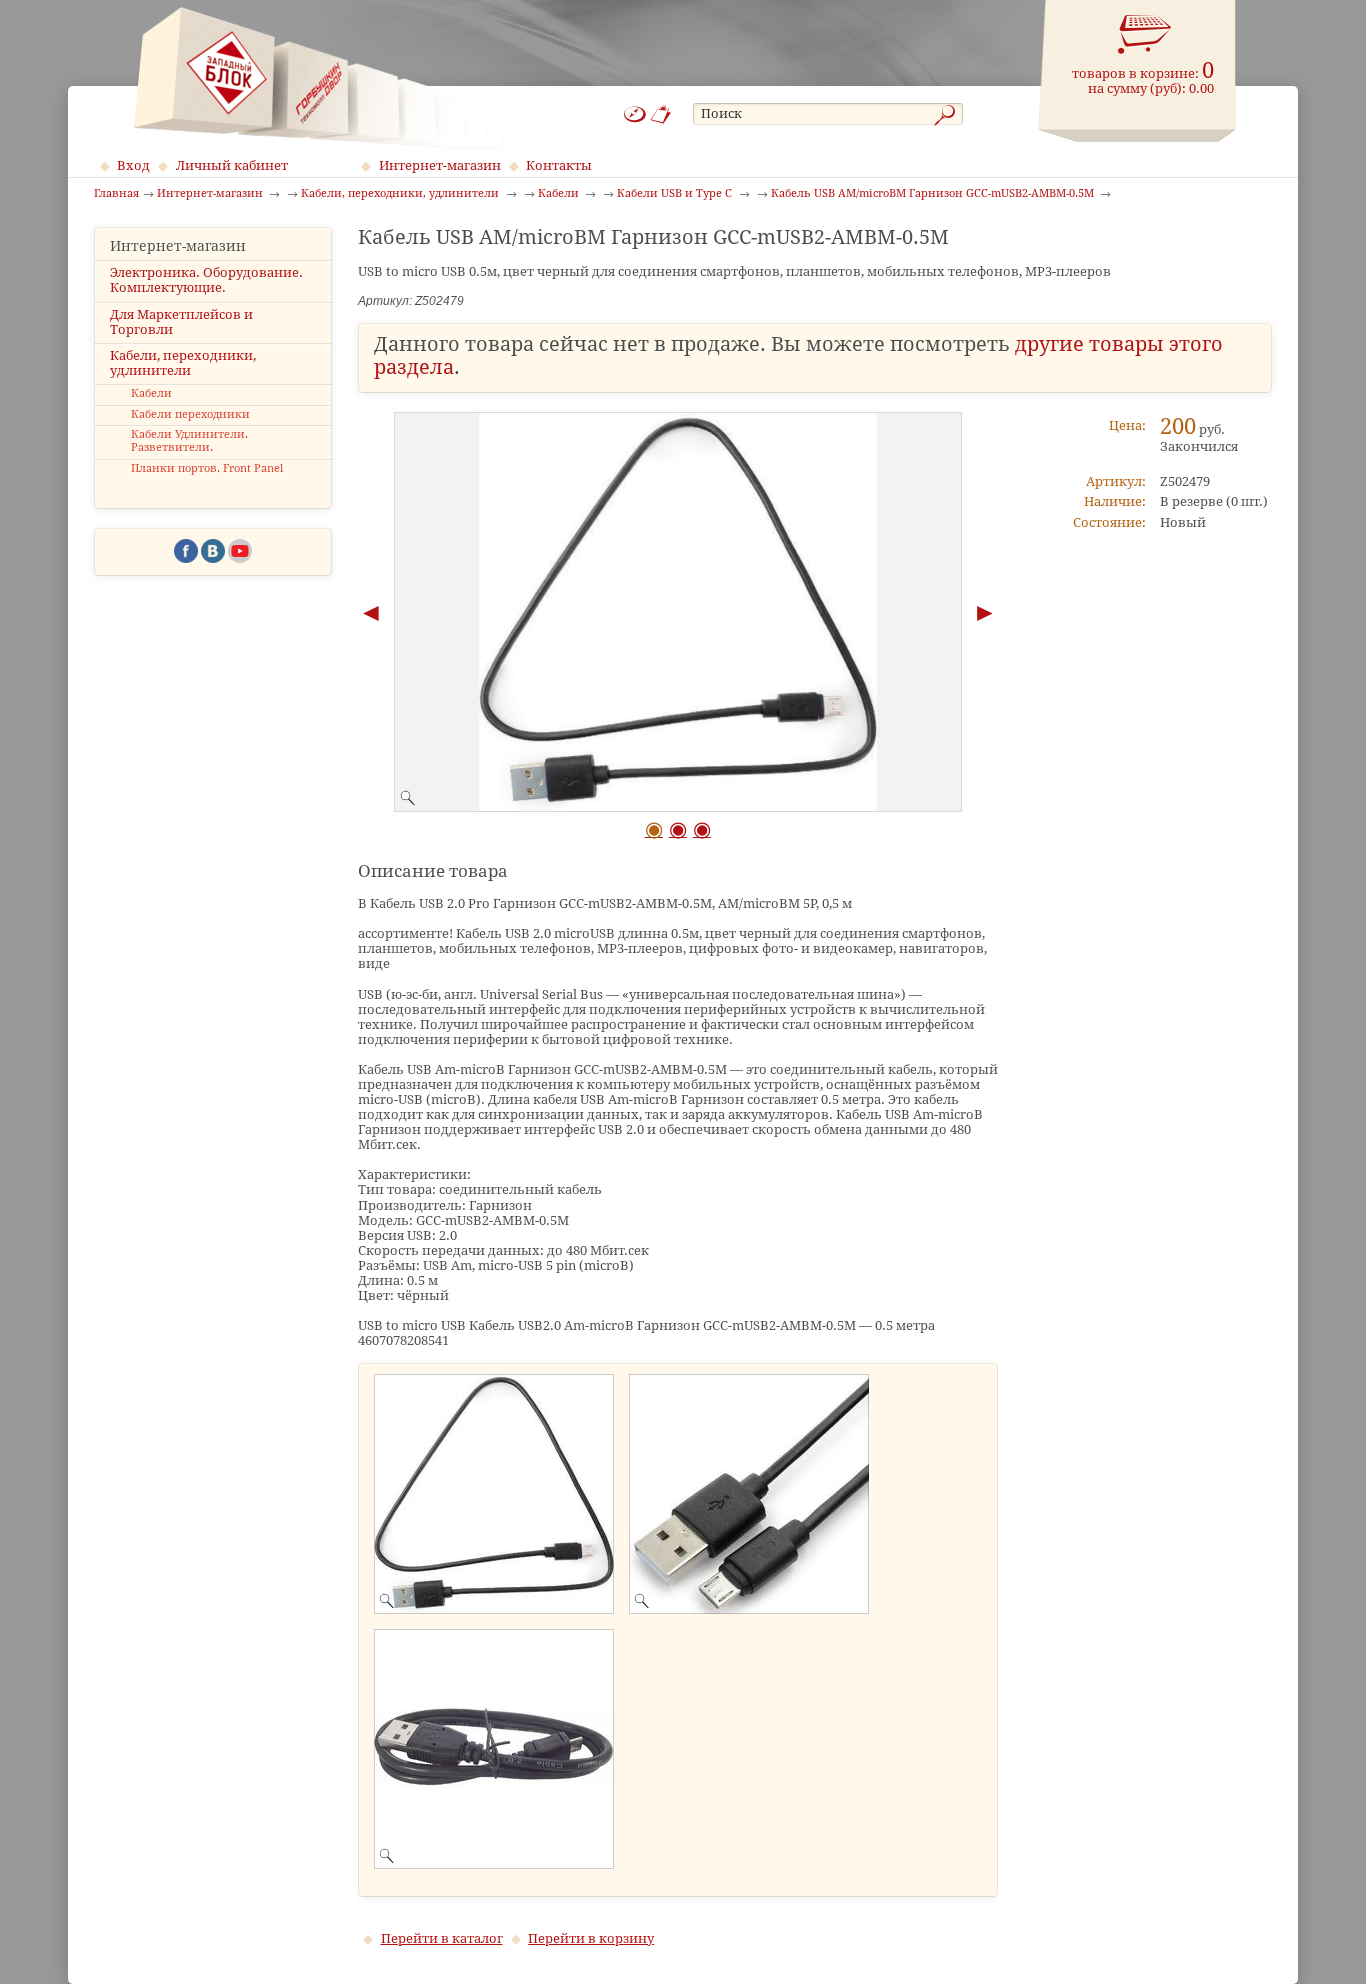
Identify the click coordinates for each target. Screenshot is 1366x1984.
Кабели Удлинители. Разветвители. (189, 441)
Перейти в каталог (442, 1938)
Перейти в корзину (591, 1938)
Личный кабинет (232, 165)
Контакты (559, 165)
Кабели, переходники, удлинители (183, 363)
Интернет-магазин (440, 165)
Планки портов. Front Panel (207, 468)
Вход (133, 165)
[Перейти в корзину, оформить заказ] (1145, 35)
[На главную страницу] (318, 78)
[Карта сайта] (635, 114)
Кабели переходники (190, 414)
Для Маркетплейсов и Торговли (181, 322)
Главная (116, 194)
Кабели (151, 393)
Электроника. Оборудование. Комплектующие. (206, 280)
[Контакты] (661, 114)
